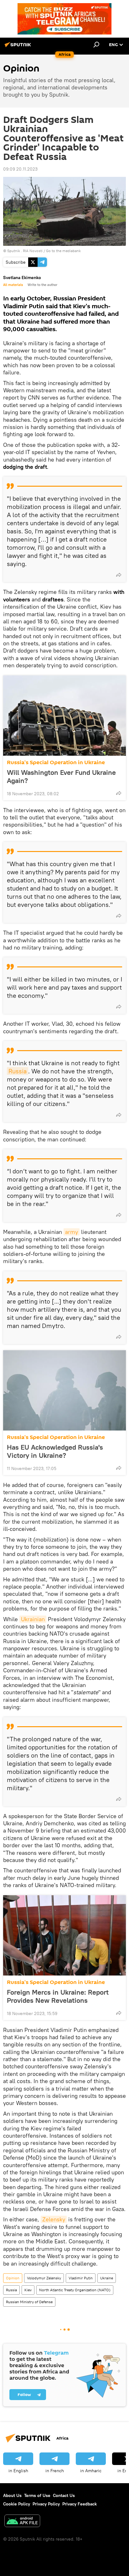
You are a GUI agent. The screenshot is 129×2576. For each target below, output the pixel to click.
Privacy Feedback (80, 2504)
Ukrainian (33, 1619)
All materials (13, 285)
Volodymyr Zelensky (44, 2278)
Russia (18, 1071)
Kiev (28, 2290)
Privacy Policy (46, 2504)
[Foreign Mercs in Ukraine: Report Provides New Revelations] (64, 1935)
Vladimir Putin (81, 2278)
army (72, 1232)
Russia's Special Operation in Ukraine (56, 762)
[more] (119, 575)
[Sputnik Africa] (19, 47)
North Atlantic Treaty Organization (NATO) (75, 2290)
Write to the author (42, 285)
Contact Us (64, 2495)
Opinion (13, 2278)
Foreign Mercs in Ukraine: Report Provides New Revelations (58, 1996)
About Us (12, 2495)
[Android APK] (22, 2522)
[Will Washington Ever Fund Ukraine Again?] (64, 716)
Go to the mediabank (63, 251)
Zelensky (54, 2219)
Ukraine (107, 2278)
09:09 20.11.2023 (20, 169)
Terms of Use (37, 2495)
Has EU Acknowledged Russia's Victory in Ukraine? (55, 1451)
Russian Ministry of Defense (29, 2302)
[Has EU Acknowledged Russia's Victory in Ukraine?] (64, 1390)
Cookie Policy (17, 2504)
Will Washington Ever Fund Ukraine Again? (61, 776)
